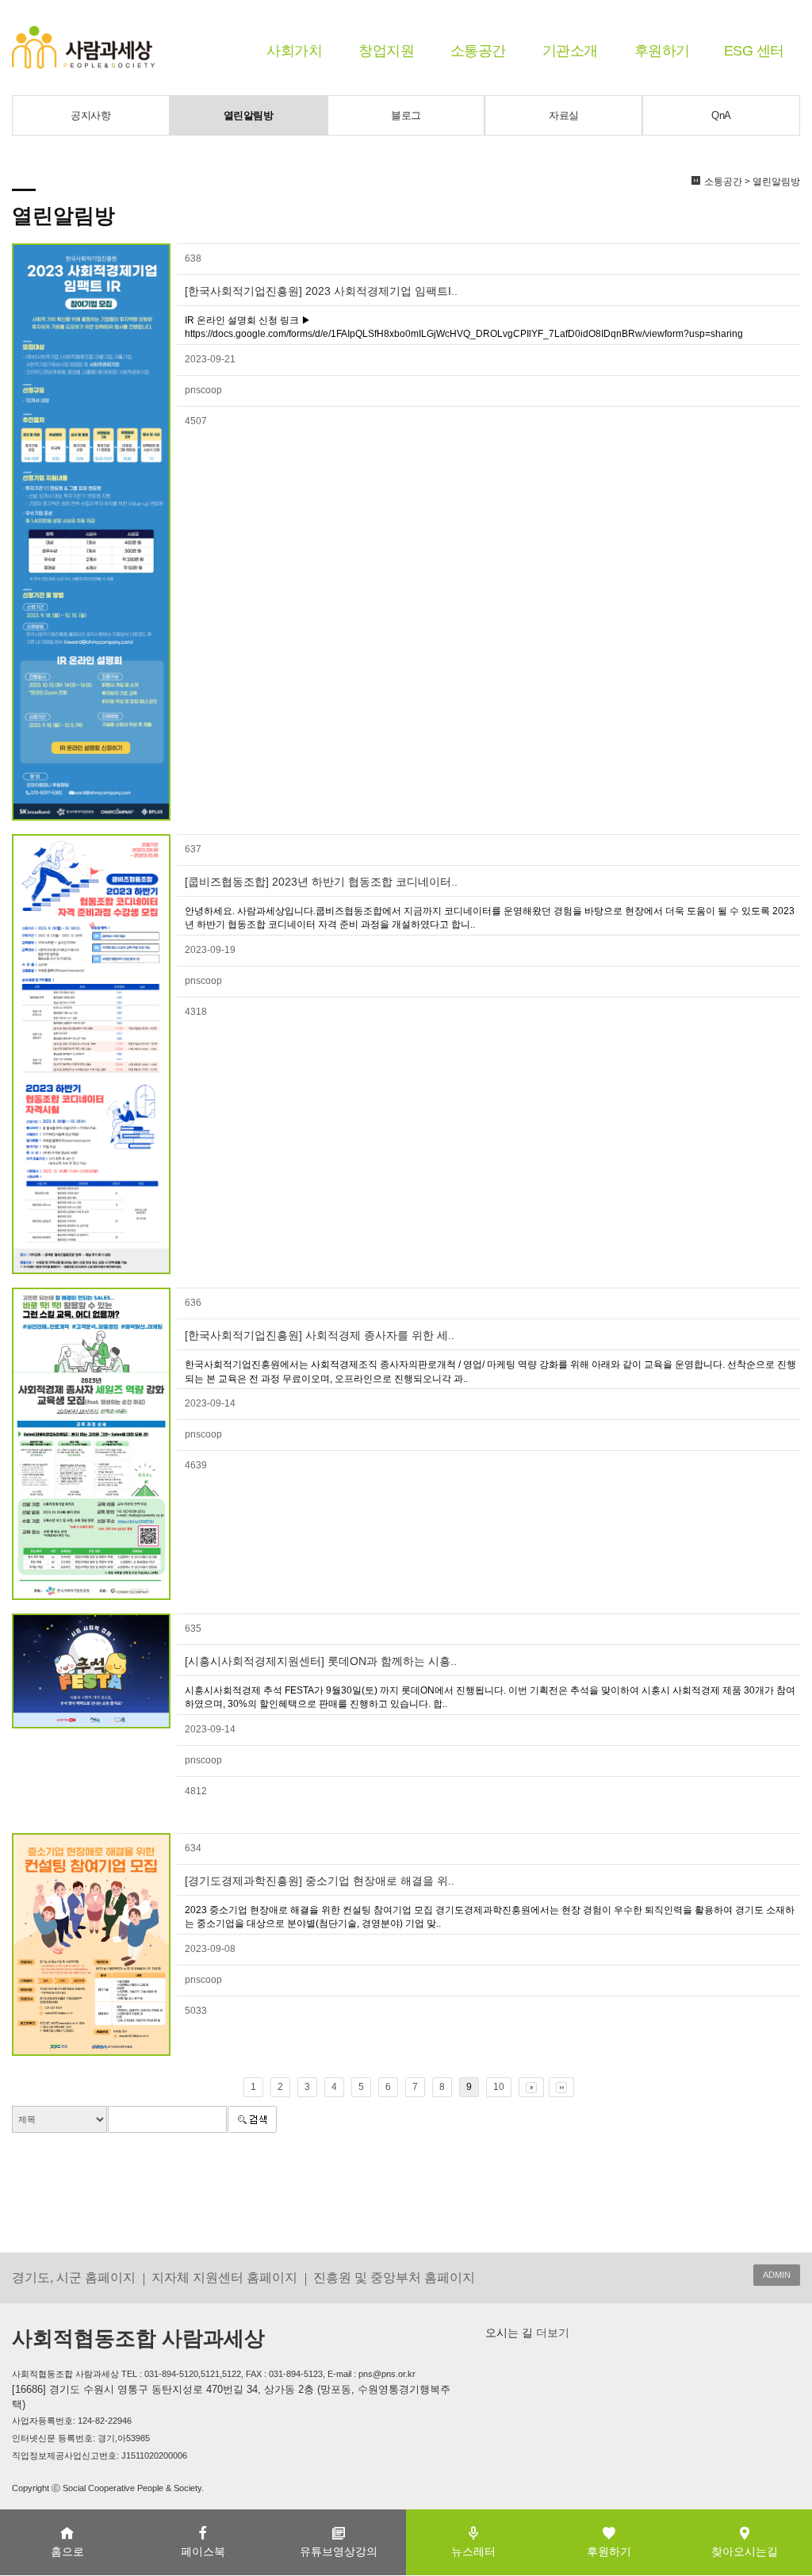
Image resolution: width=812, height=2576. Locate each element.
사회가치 (294, 51)
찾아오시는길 (745, 2551)
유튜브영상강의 (339, 2551)
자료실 (564, 115)
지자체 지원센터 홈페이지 (224, 2277)
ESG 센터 (754, 51)
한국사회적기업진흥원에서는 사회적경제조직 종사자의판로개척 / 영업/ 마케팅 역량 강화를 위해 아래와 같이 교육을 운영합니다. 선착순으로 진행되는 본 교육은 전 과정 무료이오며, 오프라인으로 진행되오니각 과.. (490, 1371)
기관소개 (570, 51)
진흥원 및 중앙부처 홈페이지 (394, 2277)
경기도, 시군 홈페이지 (74, 2277)
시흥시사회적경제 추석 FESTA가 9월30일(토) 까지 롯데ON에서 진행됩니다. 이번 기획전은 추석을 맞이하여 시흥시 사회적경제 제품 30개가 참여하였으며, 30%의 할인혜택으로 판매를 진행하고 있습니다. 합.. (490, 1697)
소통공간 (478, 51)
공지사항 (90, 115)
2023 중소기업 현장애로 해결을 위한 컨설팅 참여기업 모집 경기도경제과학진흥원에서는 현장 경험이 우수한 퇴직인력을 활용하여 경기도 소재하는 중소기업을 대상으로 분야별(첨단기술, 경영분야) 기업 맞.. (490, 1917)
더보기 (551, 2333)
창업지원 (386, 51)
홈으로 (67, 2551)
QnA (721, 115)
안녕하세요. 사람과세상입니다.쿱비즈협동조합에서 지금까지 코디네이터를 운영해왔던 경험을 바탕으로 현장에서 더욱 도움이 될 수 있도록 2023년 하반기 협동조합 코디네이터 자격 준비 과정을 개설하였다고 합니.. (490, 918)
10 (499, 2087)
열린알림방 (249, 115)
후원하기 (662, 51)
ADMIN (777, 2275)
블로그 (406, 115)
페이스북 (203, 2551)
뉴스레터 (473, 2551)
